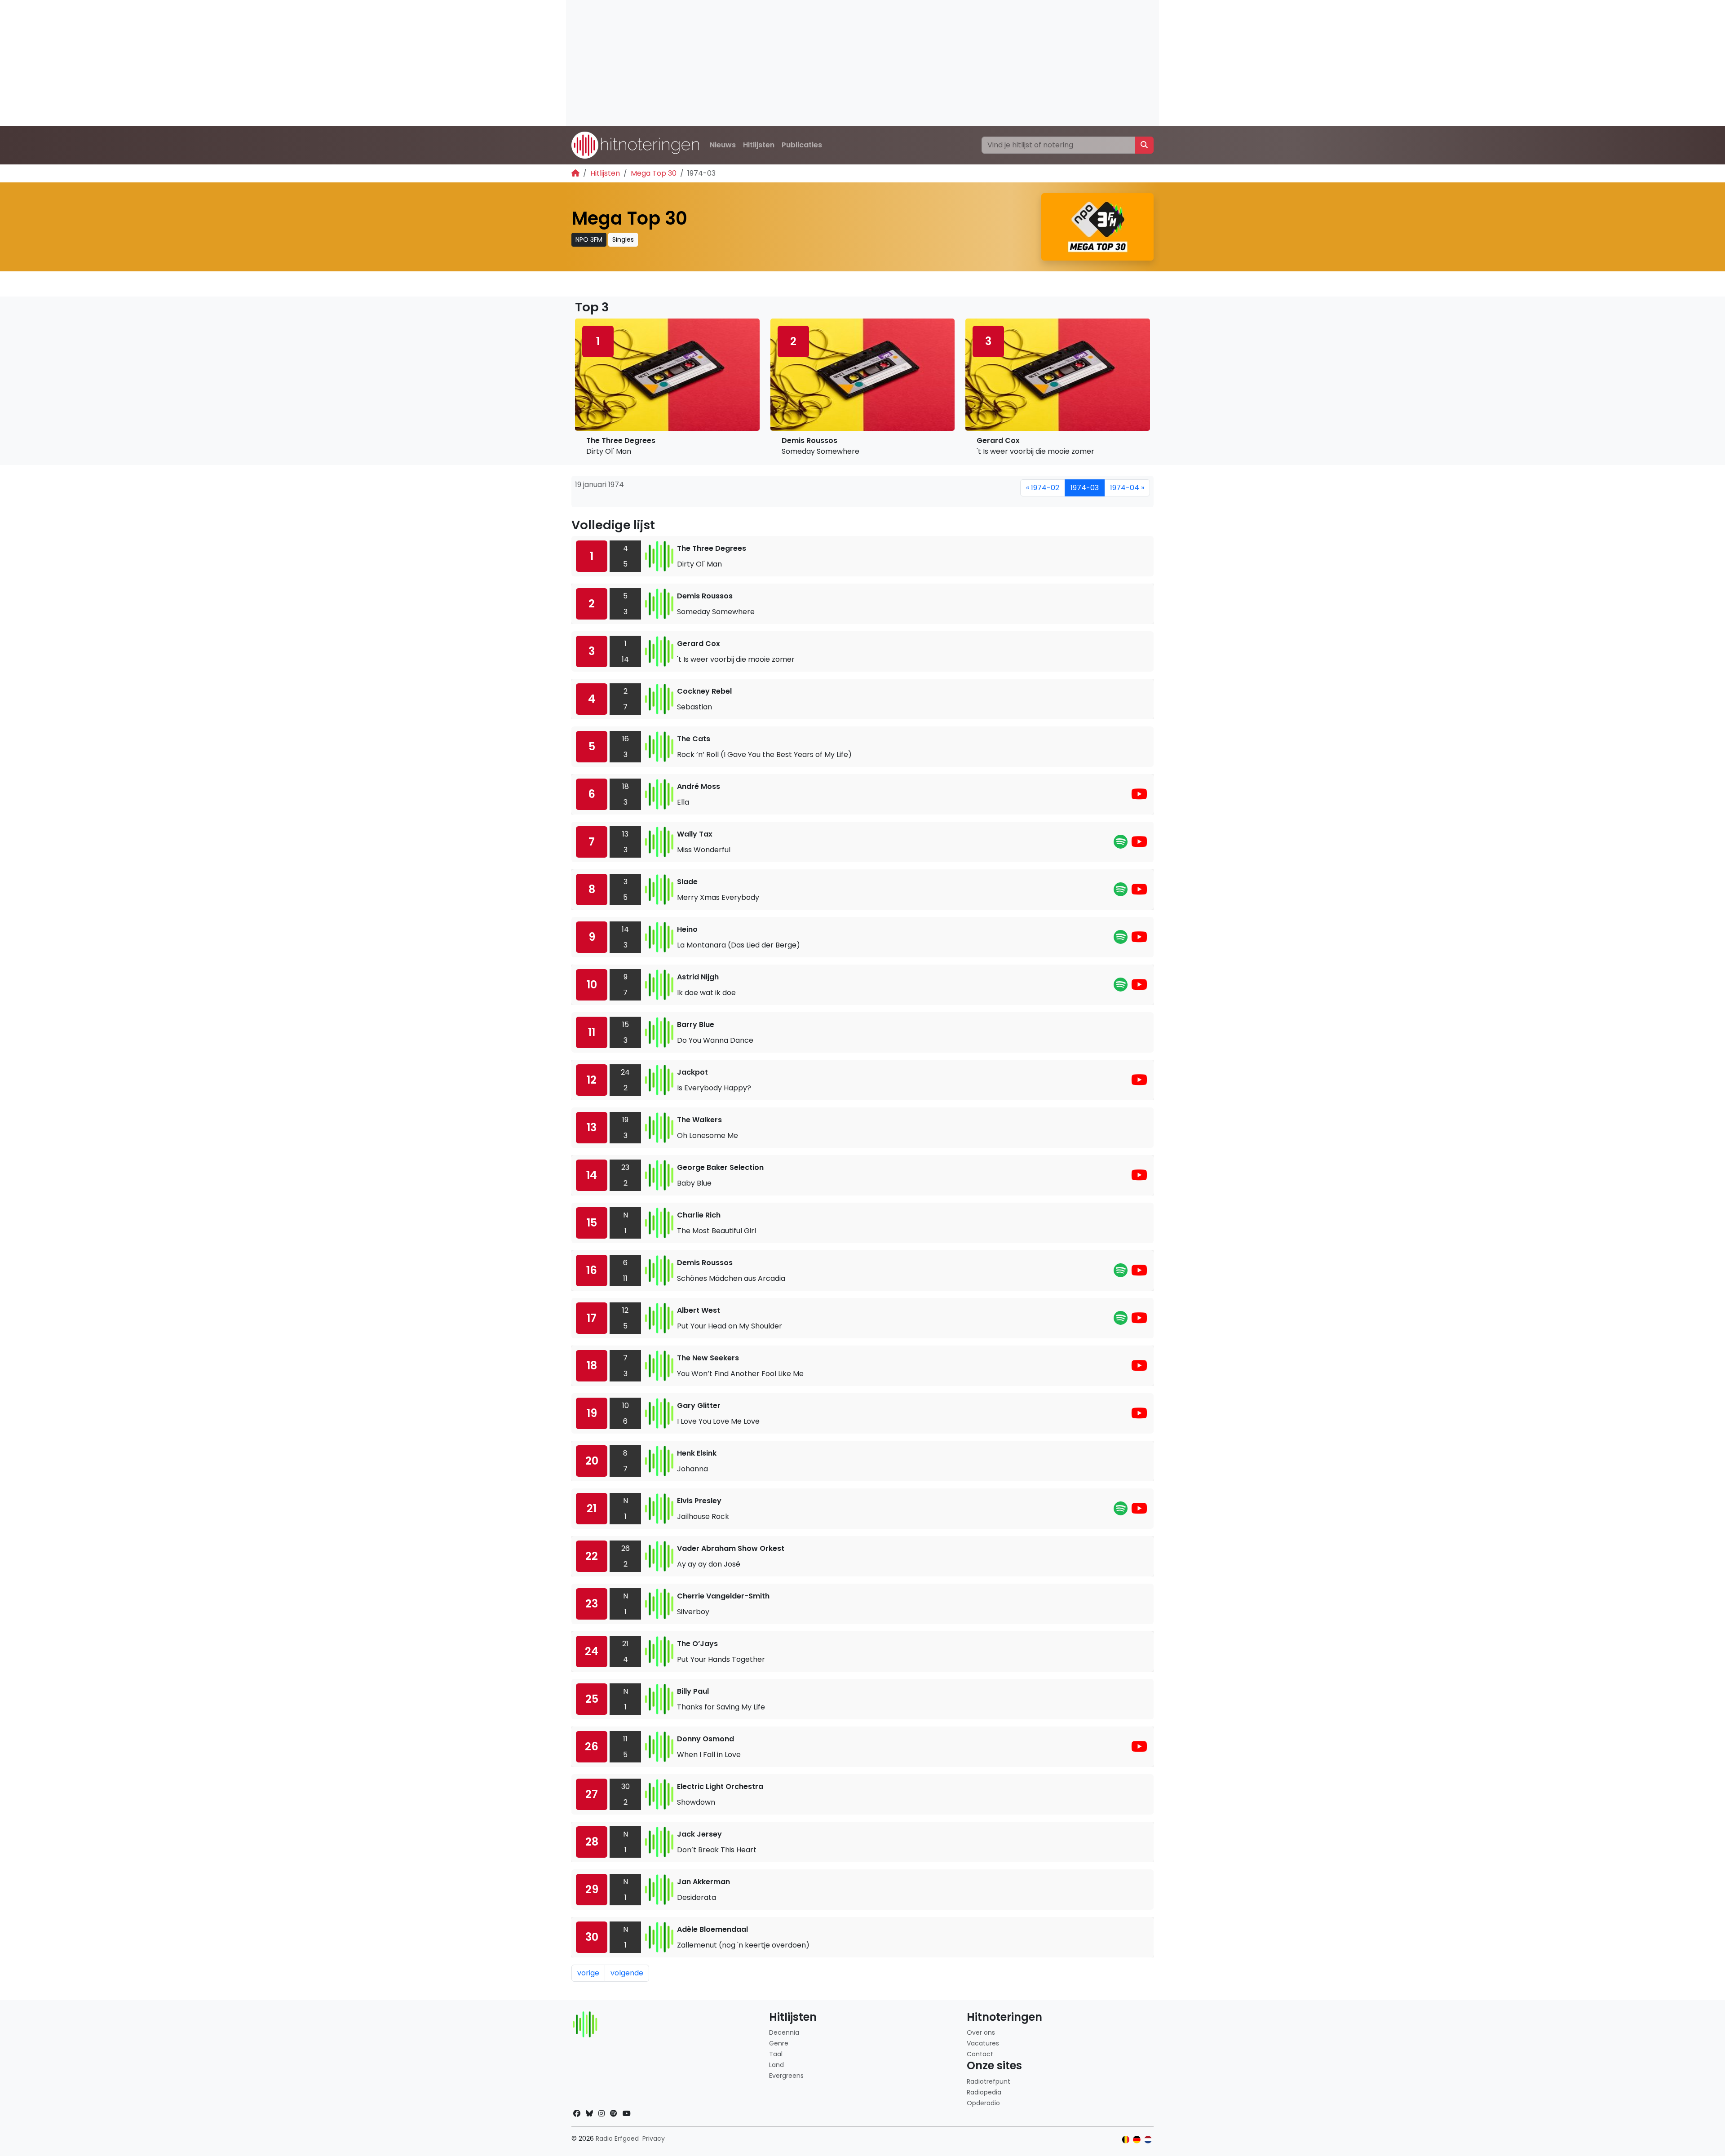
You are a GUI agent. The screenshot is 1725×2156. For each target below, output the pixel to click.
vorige (588, 1973)
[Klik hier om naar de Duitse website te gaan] (1137, 2140)
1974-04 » (1127, 488)
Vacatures (983, 2043)
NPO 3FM (589, 239)
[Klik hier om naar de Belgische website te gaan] (1126, 2140)
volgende (627, 1973)
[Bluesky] (589, 2114)
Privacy (654, 2138)
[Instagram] (602, 2114)
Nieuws (723, 145)
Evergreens (786, 2076)
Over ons (981, 2032)
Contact (980, 2054)
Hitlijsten (759, 145)
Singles (623, 239)
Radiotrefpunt (989, 2081)
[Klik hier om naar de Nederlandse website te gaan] (1148, 2140)
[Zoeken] (1144, 145)
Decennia (784, 2032)
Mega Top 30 (654, 173)
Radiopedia (984, 2092)
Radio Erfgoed (617, 2138)
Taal (776, 2054)
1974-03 (1085, 488)
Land (776, 2065)
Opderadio (983, 2103)
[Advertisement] (836, 63)
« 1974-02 (1043, 488)
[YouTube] (1139, 797)
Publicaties (802, 145)
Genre (779, 2043)
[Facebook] (577, 2114)
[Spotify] (1121, 844)
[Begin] (575, 173)
